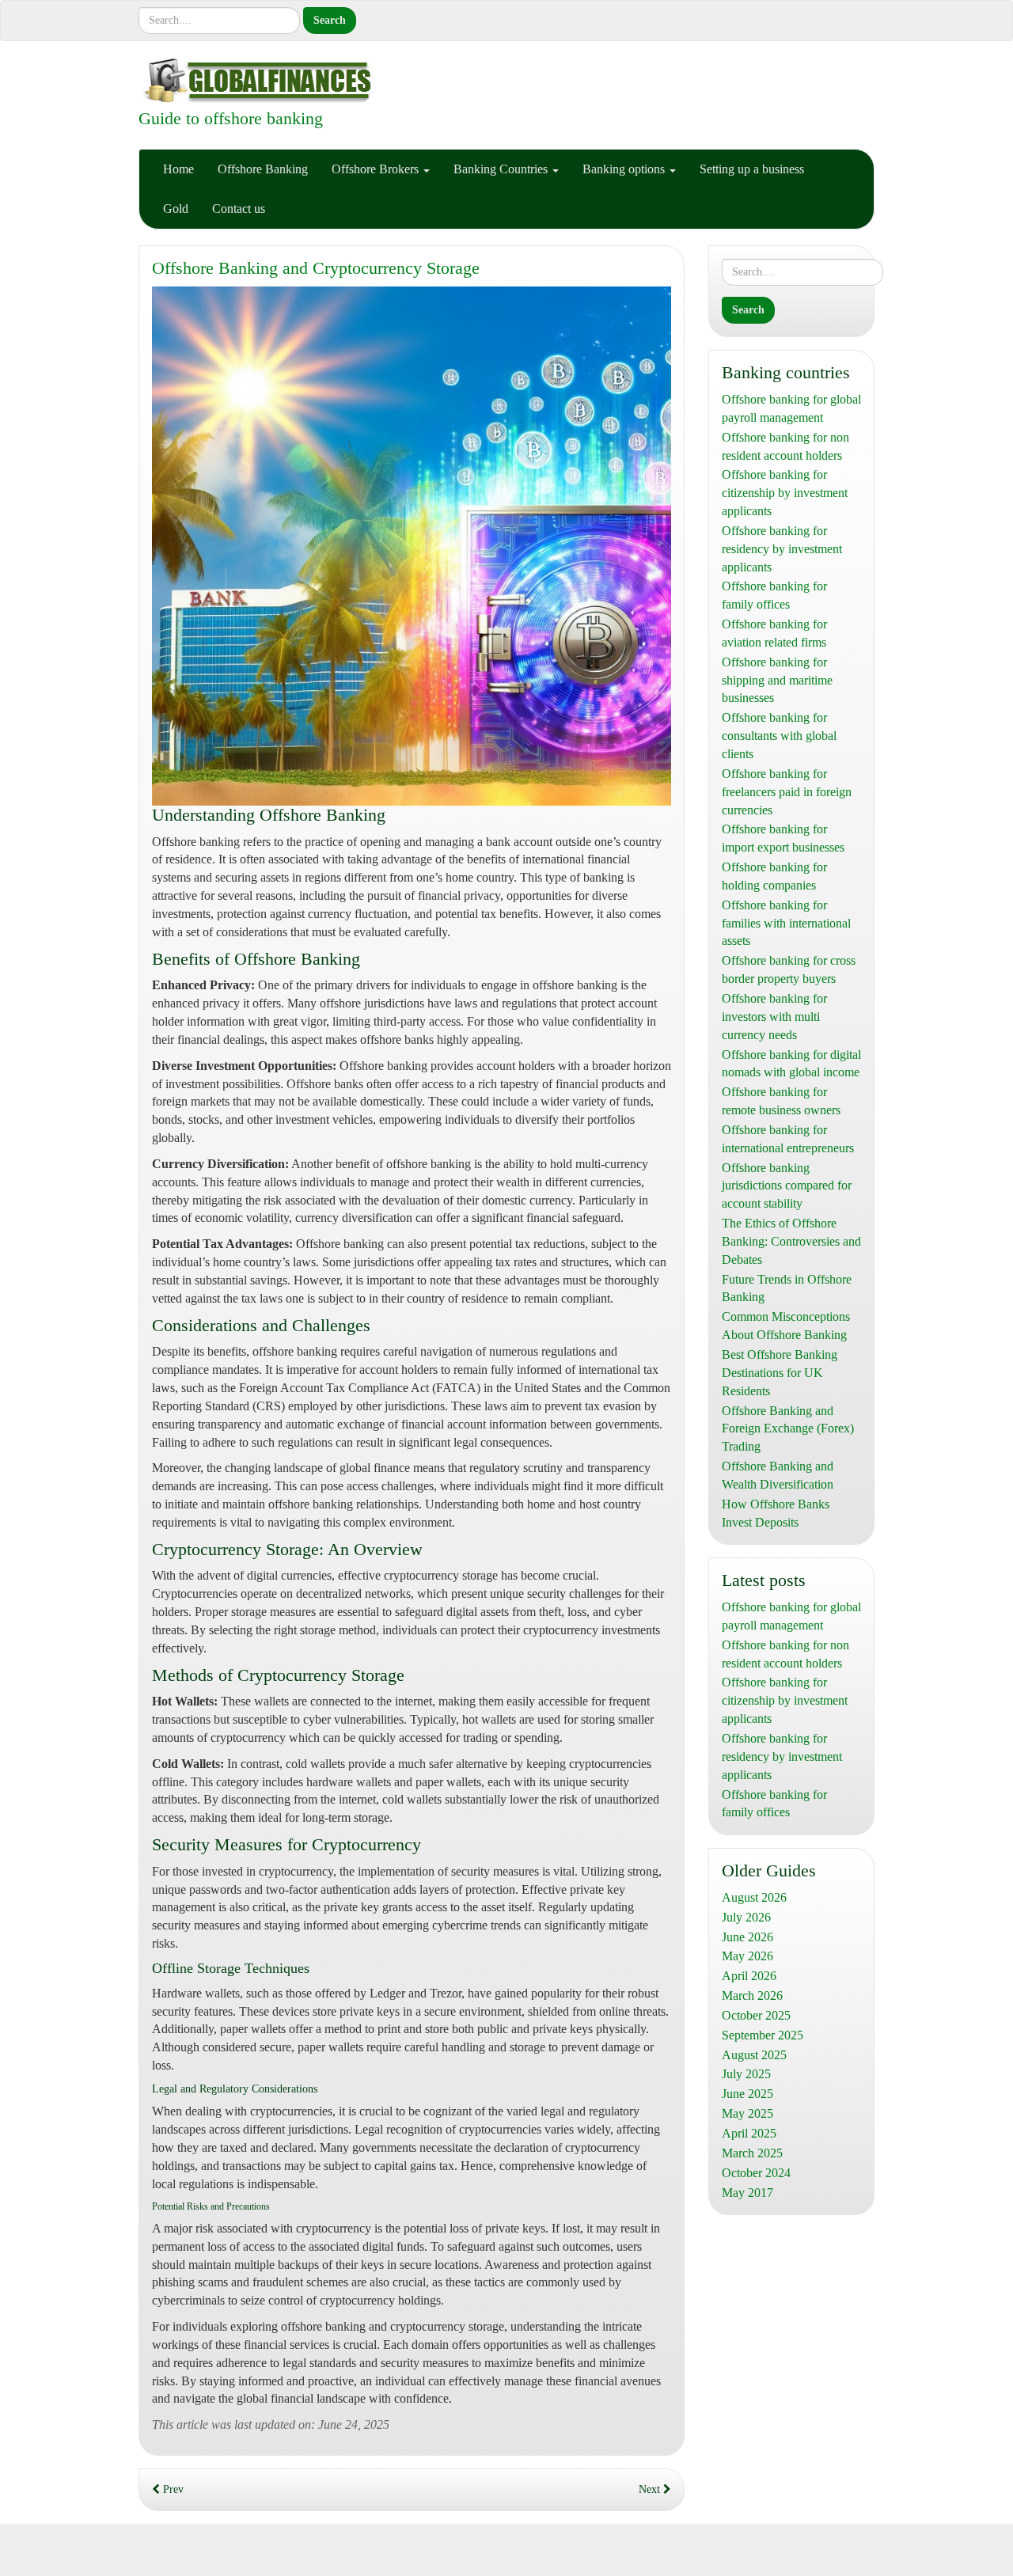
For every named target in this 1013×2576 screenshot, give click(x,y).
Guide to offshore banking (231, 118)
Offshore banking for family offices (774, 595)
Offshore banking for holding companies (774, 876)
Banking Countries (502, 169)
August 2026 (754, 1897)
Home (178, 169)
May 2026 (747, 1956)
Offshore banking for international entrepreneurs (788, 1139)
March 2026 (752, 1996)
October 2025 (756, 2015)
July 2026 (746, 1917)
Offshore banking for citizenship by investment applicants (785, 493)
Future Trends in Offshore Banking (787, 1288)
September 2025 (763, 2035)
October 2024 (756, 2173)
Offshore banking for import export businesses (783, 838)
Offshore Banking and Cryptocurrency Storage (316, 268)
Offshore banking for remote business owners (781, 1101)
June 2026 (747, 1937)
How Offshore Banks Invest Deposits (776, 1513)
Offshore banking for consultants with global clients (779, 736)
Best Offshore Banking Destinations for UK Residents (780, 1373)
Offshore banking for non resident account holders (785, 446)
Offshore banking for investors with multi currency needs (774, 1017)
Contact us (239, 209)
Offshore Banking (263, 169)
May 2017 (747, 2193)
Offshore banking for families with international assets (786, 923)
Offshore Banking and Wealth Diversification (778, 1475)
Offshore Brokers (377, 169)
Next (651, 2489)
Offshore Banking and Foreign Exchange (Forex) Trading (788, 1429)
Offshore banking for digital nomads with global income (791, 1064)
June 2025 (747, 2094)
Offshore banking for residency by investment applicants (782, 549)
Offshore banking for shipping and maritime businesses (777, 680)
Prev (172, 2489)
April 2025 (749, 2133)
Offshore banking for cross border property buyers (789, 969)
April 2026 (749, 1976)
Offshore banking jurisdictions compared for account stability (787, 1186)
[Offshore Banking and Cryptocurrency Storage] (412, 546)
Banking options (625, 169)
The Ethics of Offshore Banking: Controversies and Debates (791, 1241)
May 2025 (747, 2113)
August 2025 (754, 2055)
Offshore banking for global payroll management (791, 408)
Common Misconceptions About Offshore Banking (786, 1326)
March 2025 (752, 2153)
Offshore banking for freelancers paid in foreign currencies (787, 792)
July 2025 (746, 2074)
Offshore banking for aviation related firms (774, 633)
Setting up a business (752, 169)
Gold (176, 209)
